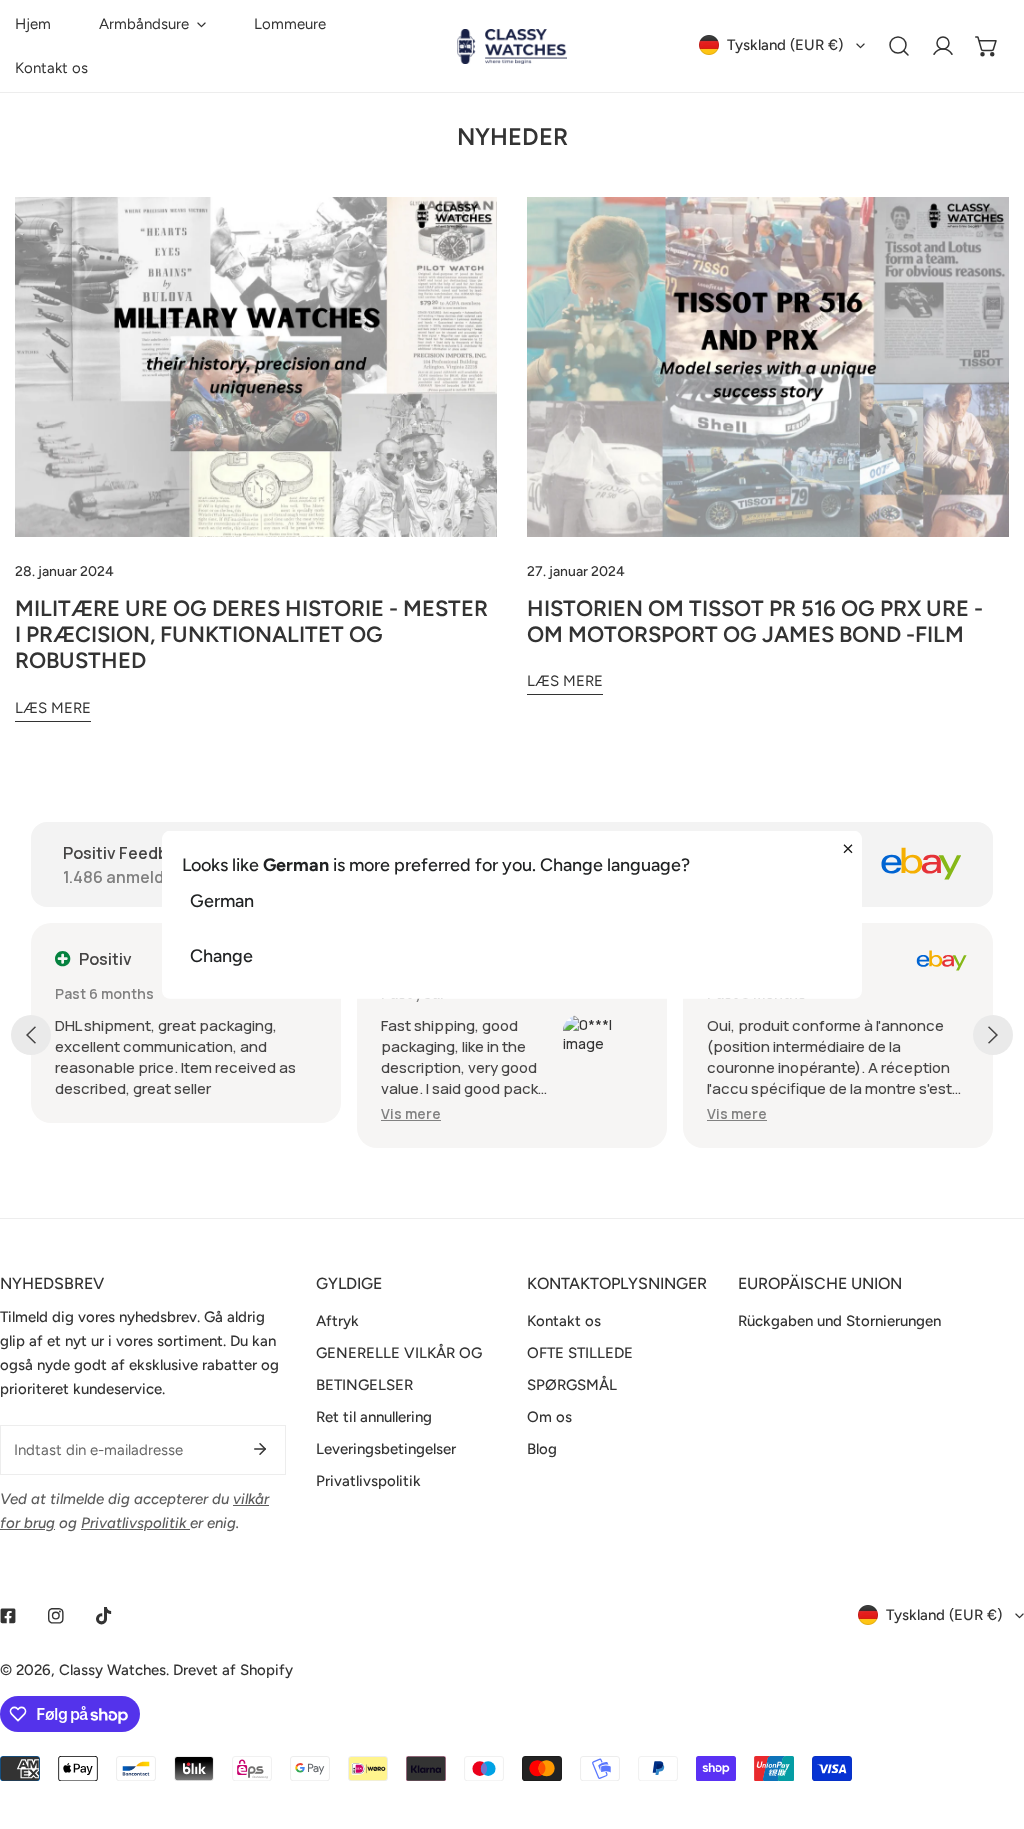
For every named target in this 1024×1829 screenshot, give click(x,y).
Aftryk (337, 1321)
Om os (549, 1417)
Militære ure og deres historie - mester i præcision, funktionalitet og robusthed (251, 635)
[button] (152, 24)
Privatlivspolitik (368, 1481)
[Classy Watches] (512, 46)
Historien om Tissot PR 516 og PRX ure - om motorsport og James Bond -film (755, 621)
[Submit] (260, 1449)
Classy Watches (112, 1670)
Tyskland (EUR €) (785, 45)
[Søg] (899, 46)
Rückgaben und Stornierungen (839, 1321)
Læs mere (53, 708)
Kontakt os (564, 1321)
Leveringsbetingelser (386, 1449)
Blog (542, 1449)
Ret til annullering (374, 1417)
